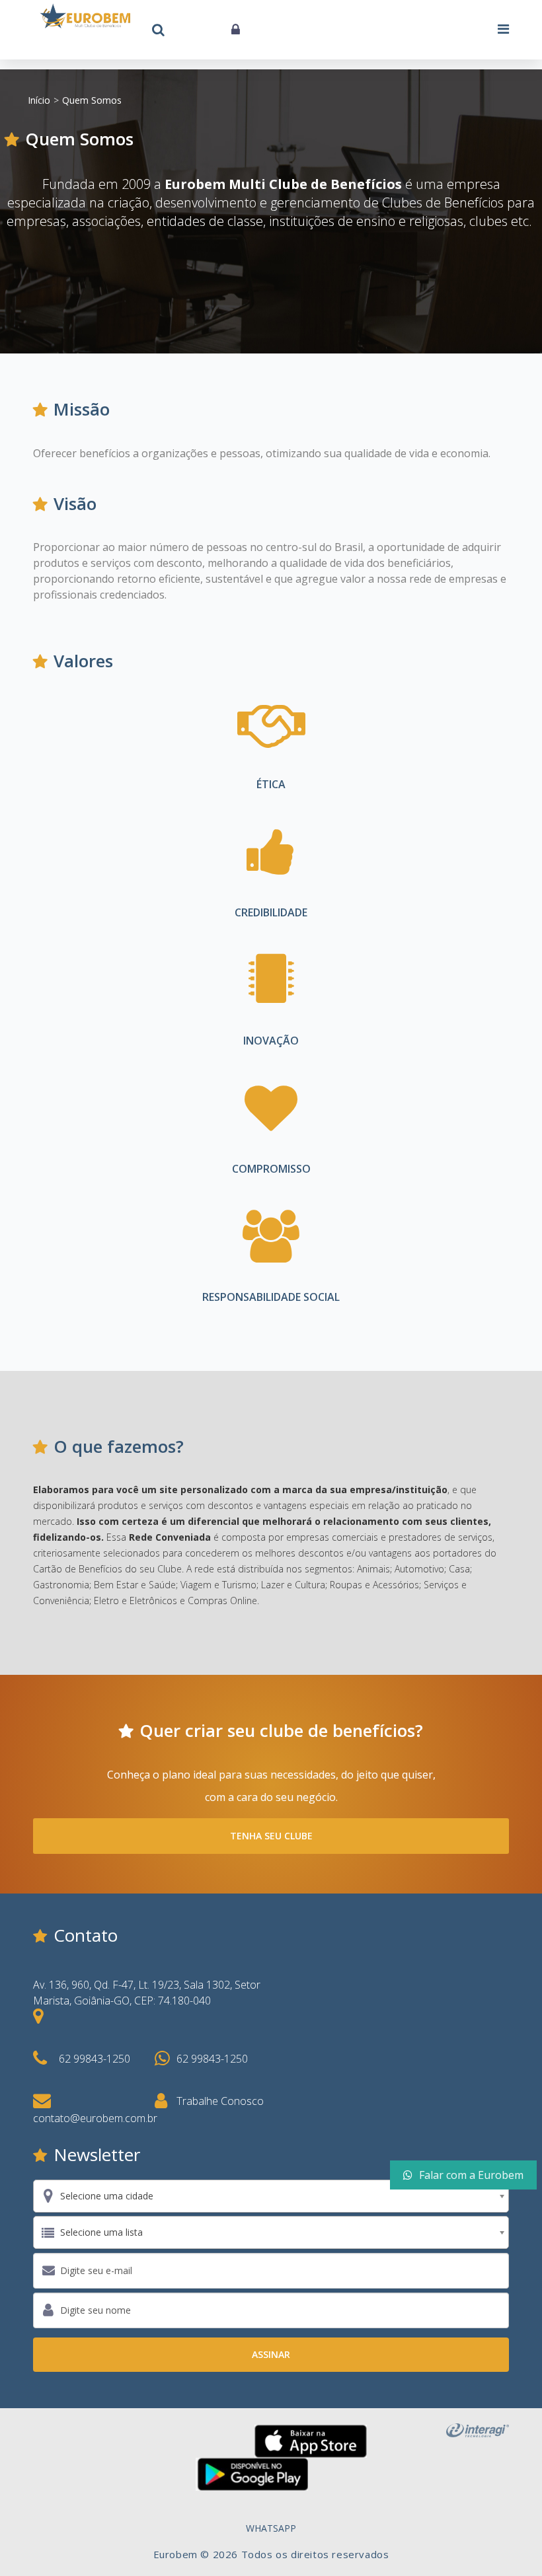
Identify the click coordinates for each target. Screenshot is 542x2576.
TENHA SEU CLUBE (271, 1836)
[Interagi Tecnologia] (478, 2429)
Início (39, 100)
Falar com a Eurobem (471, 2175)
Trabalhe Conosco (220, 2101)
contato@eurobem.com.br (95, 2118)
